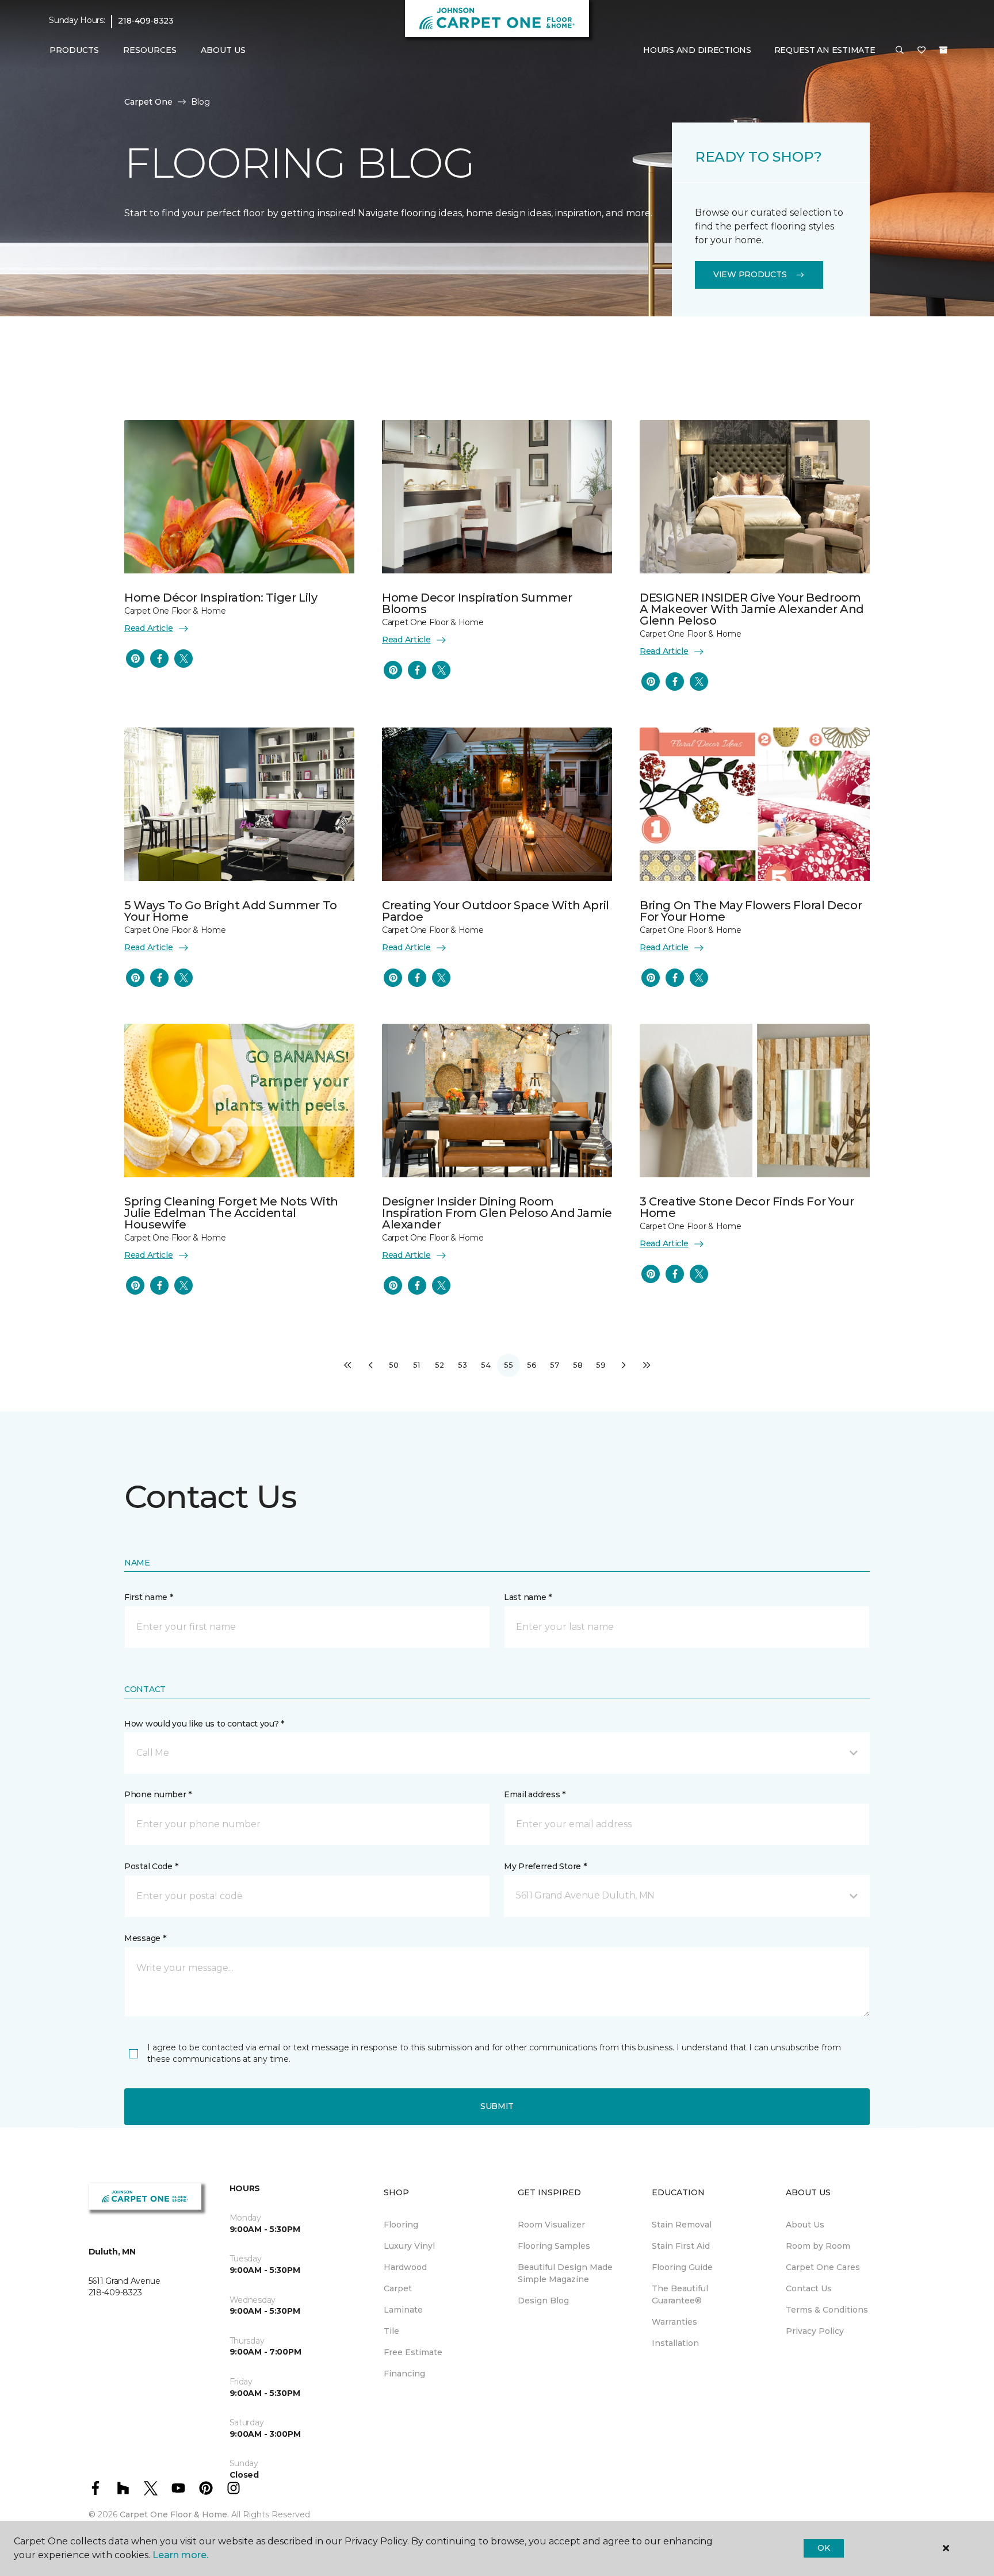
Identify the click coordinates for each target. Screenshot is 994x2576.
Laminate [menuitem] (403, 2310)
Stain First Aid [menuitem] (681, 2246)
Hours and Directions (697, 50)
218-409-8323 (146, 21)
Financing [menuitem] (404, 2374)
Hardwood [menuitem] (405, 2267)
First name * (149, 1597)
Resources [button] (150, 50)
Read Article (149, 628)
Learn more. (180, 2555)
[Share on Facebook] (159, 659)
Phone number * (158, 1794)
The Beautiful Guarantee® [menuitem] (680, 2294)
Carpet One (148, 102)
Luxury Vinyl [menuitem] (409, 2246)
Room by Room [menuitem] (818, 2246)
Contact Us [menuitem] (809, 2288)
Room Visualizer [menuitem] (551, 2225)
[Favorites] (922, 51)
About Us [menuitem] (805, 2225)
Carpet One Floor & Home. (174, 2514)
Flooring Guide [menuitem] (682, 2267)
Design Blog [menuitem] (543, 2301)
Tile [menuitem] (391, 2331)
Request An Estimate (825, 50)
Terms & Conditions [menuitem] (827, 2310)
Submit (497, 2106)
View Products (750, 274)
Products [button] (74, 50)
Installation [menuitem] (675, 2343)
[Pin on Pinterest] (135, 659)
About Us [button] (223, 50)
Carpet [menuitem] (398, 2288)
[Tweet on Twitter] (183, 659)
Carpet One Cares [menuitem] (823, 2267)
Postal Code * (151, 1866)
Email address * (535, 1794)
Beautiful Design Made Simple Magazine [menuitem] (565, 2273)
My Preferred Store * (545, 1866)
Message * (145, 1938)
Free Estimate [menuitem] (413, 2352)
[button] (900, 51)
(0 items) (943, 50)
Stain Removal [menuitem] (682, 2225)
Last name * (528, 1597)
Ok (823, 2548)
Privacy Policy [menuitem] (815, 2331)
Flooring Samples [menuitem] (554, 2246)
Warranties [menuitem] (674, 2322)
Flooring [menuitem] (401, 2225)
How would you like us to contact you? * (204, 1724)
